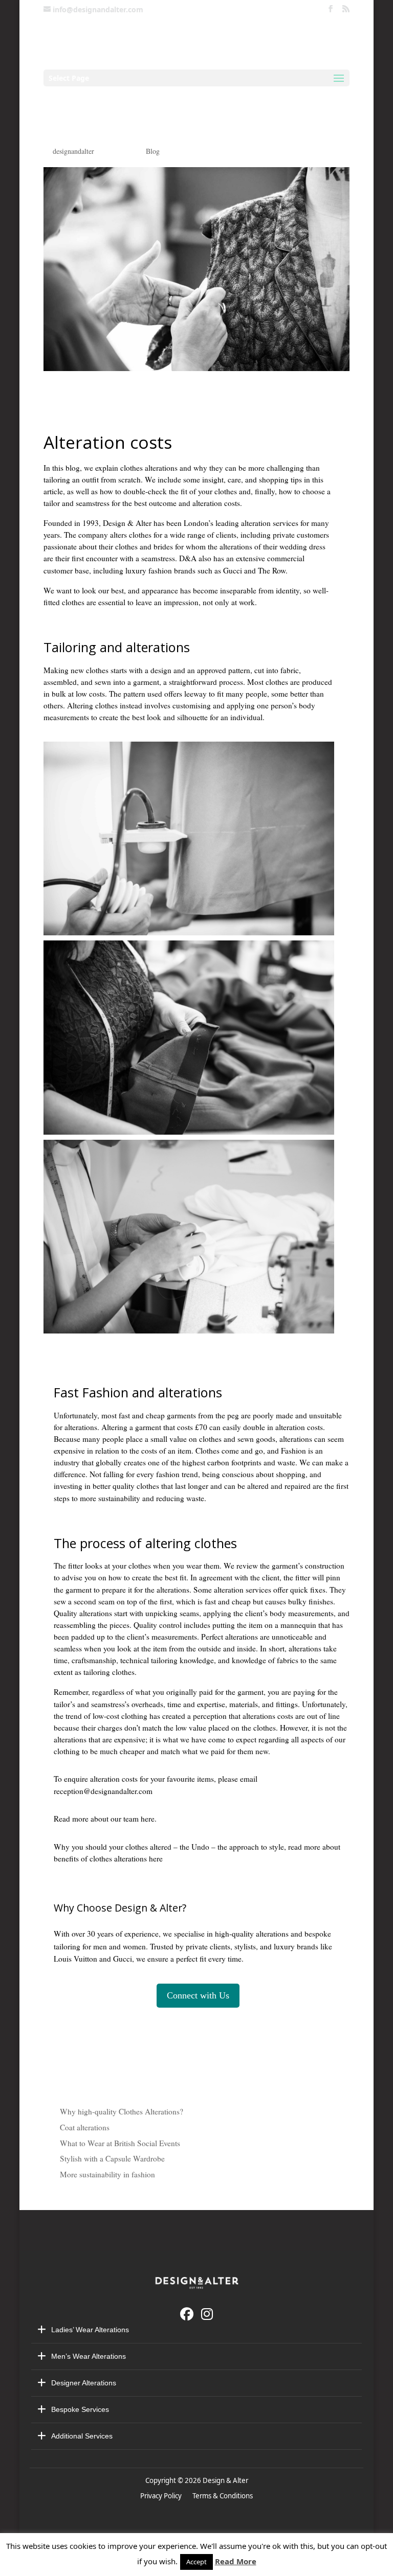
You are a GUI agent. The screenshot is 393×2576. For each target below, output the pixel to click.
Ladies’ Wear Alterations (90, 2330)
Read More (236, 2561)
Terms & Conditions (223, 2496)
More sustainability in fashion (107, 2174)
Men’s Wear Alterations (89, 2356)
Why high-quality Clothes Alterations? (122, 2111)
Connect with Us (198, 1995)
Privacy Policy (162, 2496)
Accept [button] (196, 2562)
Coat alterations (85, 2127)
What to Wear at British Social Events (120, 2143)
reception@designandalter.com (103, 1791)
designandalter (73, 151)
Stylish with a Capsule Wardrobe (112, 2158)
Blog (153, 151)
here (148, 1819)
